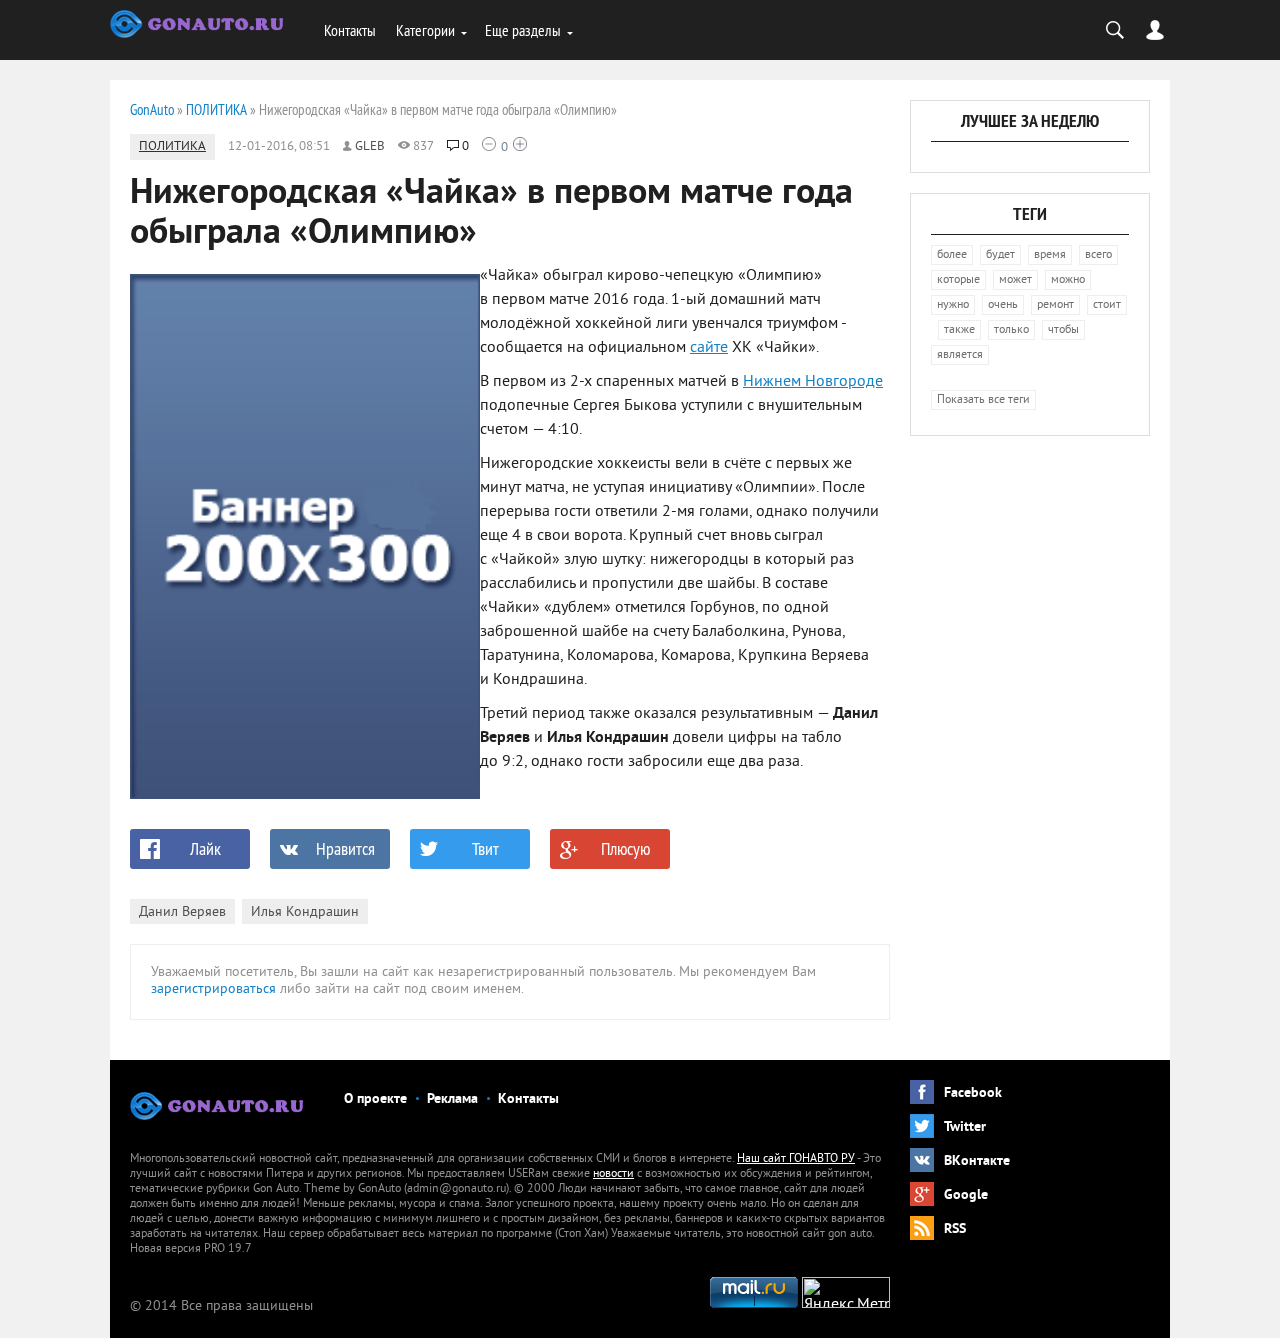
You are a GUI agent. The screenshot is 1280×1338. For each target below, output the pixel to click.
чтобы (1063, 330)
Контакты (350, 30)
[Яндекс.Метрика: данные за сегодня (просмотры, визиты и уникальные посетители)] (846, 1292)
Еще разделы (523, 30)
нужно (953, 305)
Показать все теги (983, 400)
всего (1098, 255)
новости (613, 1174)
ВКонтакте (977, 1161)
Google (966, 1195)
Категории (425, 30)
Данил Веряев (182, 912)
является (960, 355)
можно (1068, 280)
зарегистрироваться (213, 989)
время (1050, 255)
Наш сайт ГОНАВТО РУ (796, 1159)
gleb (370, 147)
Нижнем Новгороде (813, 382)
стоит (1107, 305)
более (952, 255)
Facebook (973, 1093)
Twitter (965, 1127)
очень (1003, 305)
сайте (709, 348)
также (959, 330)
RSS (955, 1229)
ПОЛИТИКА (172, 147)
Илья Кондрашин (305, 912)
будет (1000, 255)
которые (958, 280)
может (1015, 280)
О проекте (375, 1099)
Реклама (452, 1099)
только (1011, 330)
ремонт (1055, 305)
